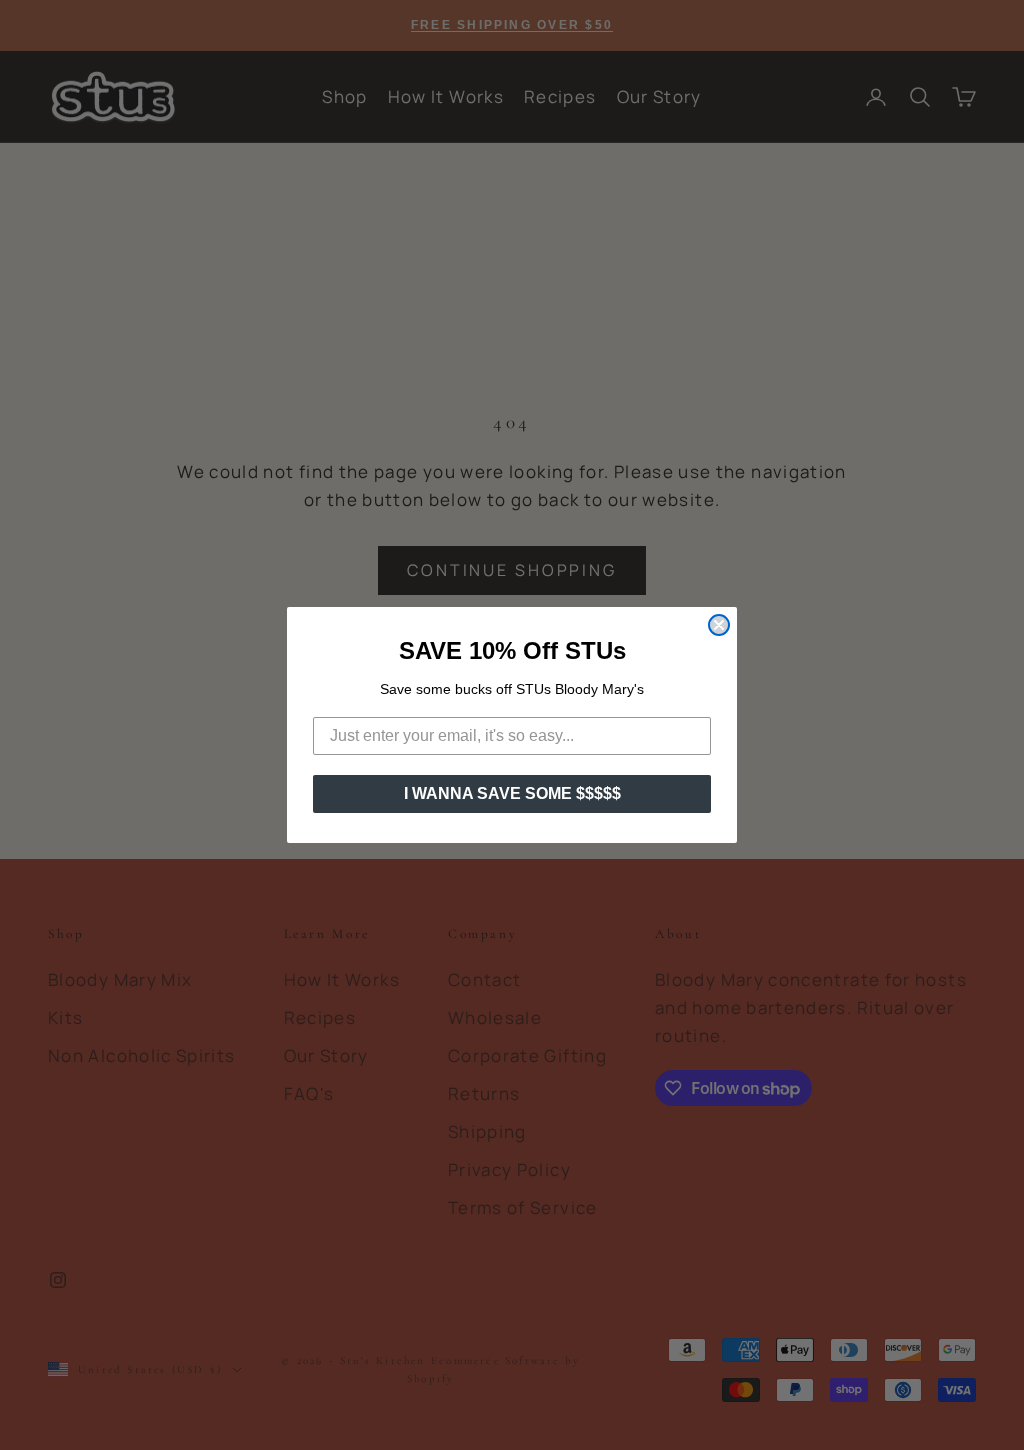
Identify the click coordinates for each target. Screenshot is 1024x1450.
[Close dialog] (719, 625)
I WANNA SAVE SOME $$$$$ (512, 793)
